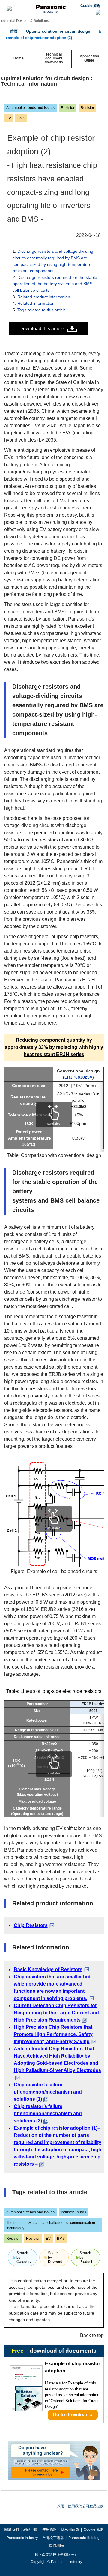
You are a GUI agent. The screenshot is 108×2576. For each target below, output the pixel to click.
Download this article (42, 329)
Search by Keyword (55, 2257)
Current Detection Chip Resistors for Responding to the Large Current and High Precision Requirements (56, 2013)
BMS (21, 118)
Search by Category (24, 2257)
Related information (36, 303)
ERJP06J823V (78, 1077)
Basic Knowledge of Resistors (48, 1969)
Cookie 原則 (90, 6)
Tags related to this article (42, 310)
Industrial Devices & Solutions (25, 21)
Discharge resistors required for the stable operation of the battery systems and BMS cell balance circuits (55, 284)
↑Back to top (91, 2335)
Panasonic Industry (22, 2538)
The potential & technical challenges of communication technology (51, 2225)
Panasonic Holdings (85, 2538)
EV (9, 118)
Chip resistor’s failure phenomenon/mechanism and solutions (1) (48, 2092)
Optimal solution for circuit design (58, 31)
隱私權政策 (70, 2529)
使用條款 (49, 2529)
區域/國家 (56, 2546)
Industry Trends (73, 2212)
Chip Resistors (31, 1925)
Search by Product (86, 2257)
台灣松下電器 (53, 2538)
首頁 (14, 31)
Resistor (68, 108)
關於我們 (12, 2529)
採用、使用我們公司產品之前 (80, 2506)
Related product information (44, 297)
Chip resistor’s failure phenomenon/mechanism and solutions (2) (48, 2114)
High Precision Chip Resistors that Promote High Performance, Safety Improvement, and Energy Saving (53, 2034)
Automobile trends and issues (30, 108)
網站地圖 (31, 2529)
